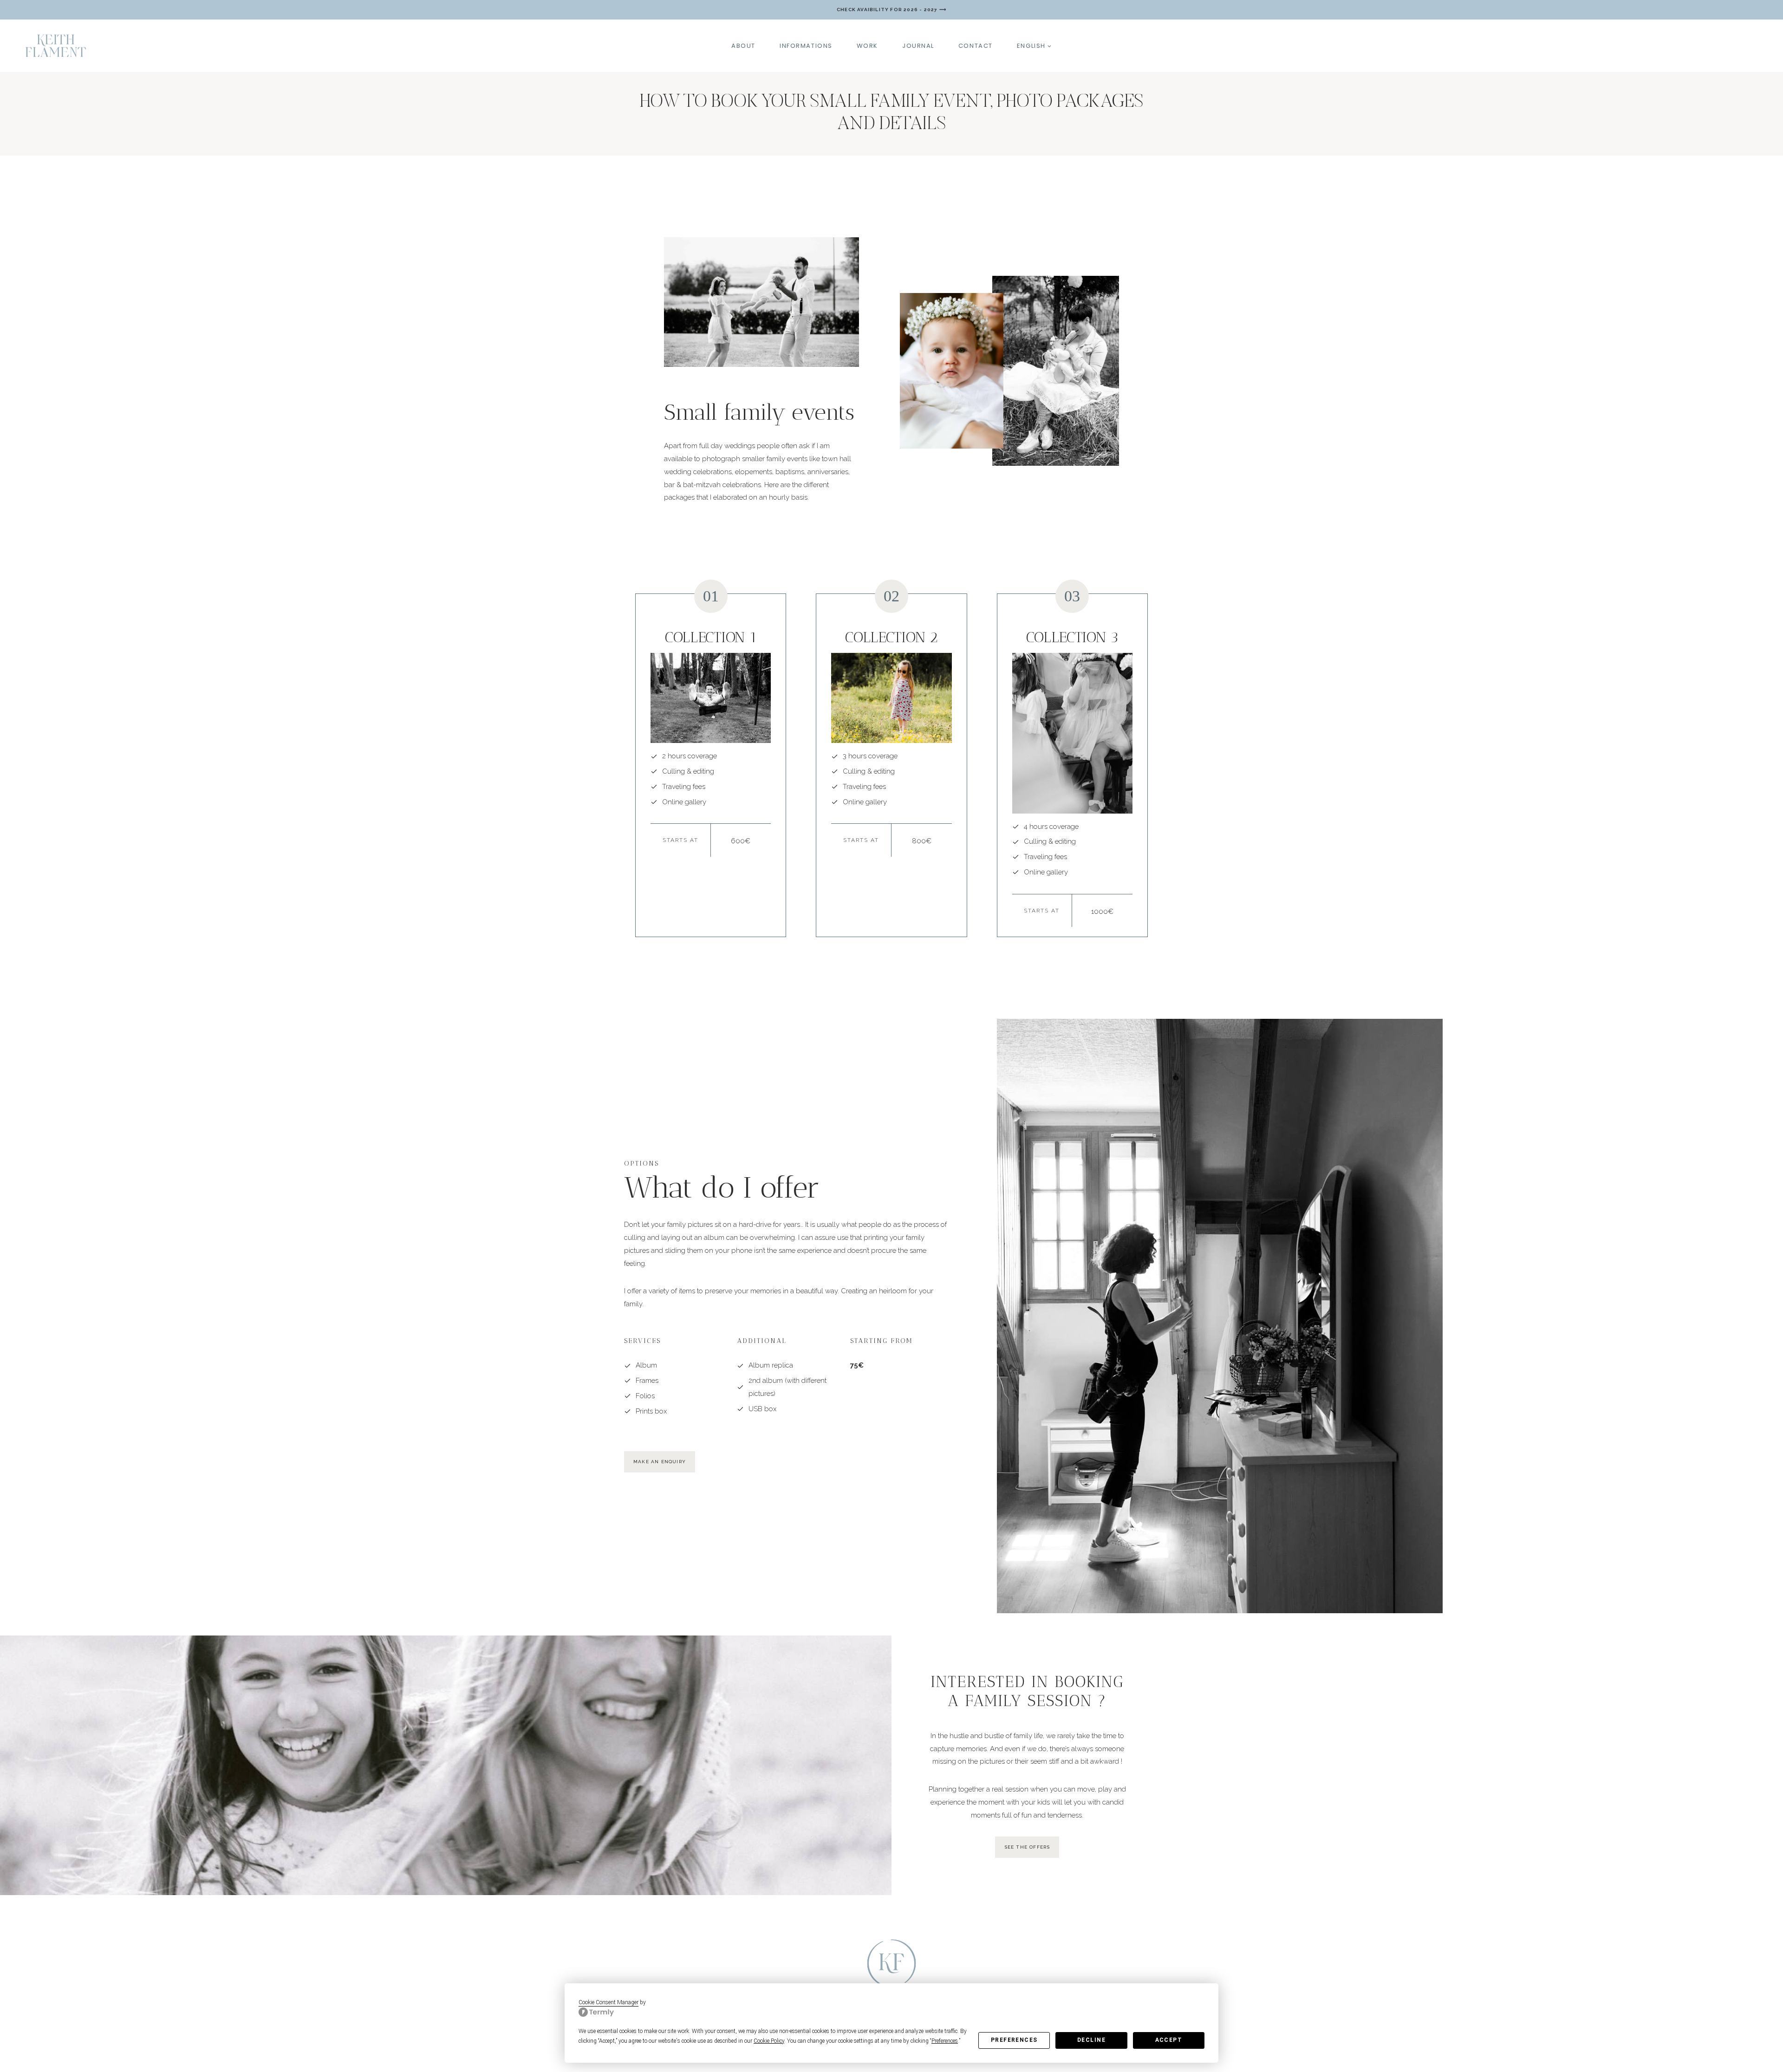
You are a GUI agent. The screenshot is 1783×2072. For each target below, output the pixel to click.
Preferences (1014, 2040)
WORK (867, 46)
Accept (1169, 2040)
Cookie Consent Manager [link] (608, 2002)
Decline (1091, 2040)
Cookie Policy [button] (769, 2041)
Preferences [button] (945, 2041)
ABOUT (743, 46)
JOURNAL (918, 46)
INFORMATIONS (806, 46)
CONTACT (976, 46)
